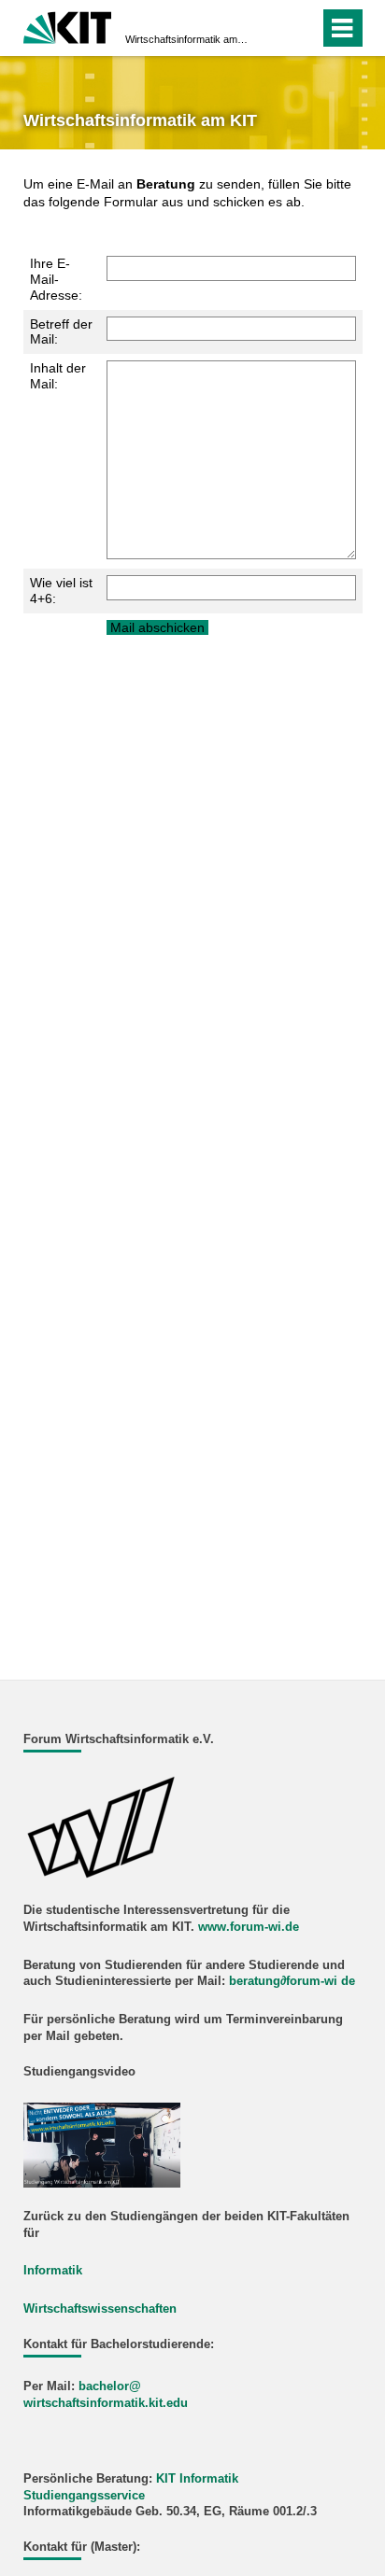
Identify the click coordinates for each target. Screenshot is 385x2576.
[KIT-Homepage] (68, 26)
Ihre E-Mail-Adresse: (56, 279)
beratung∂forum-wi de (292, 1981)
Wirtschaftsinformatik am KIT (187, 39)
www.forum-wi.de (249, 1927)
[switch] (301, 28)
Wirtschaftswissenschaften (100, 2309)
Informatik (53, 2271)
